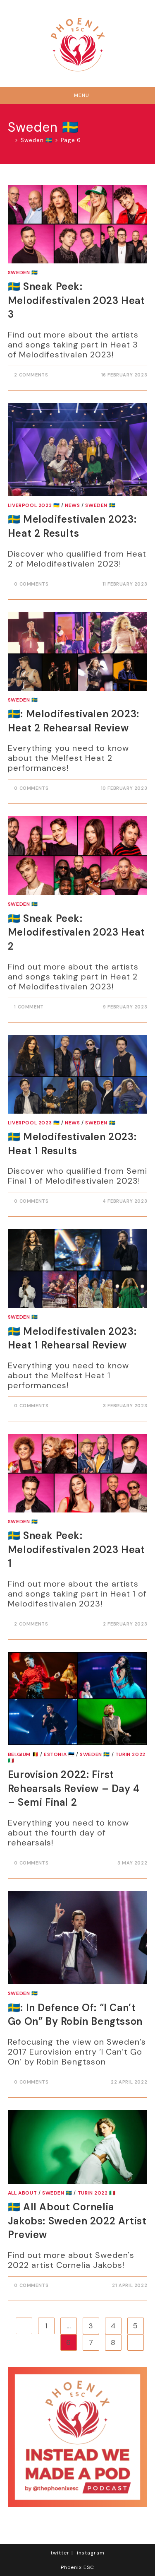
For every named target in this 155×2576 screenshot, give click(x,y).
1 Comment (29, 1007)
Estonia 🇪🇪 (59, 1754)
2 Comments (31, 375)
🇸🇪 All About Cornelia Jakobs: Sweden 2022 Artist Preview (77, 2221)
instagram (91, 2553)
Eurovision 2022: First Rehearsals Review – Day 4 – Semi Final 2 (74, 1788)
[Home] (10, 140)
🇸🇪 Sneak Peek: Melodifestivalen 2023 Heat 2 (76, 932)
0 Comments (31, 584)
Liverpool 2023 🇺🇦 (34, 505)
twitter (60, 2553)
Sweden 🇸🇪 (23, 273)
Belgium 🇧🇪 (23, 1754)
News (72, 505)
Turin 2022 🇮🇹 (97, 2193)
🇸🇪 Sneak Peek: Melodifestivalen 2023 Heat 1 (76, 1549)
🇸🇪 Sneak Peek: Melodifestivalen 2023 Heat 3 (76, 300)
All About (22, 2193)
